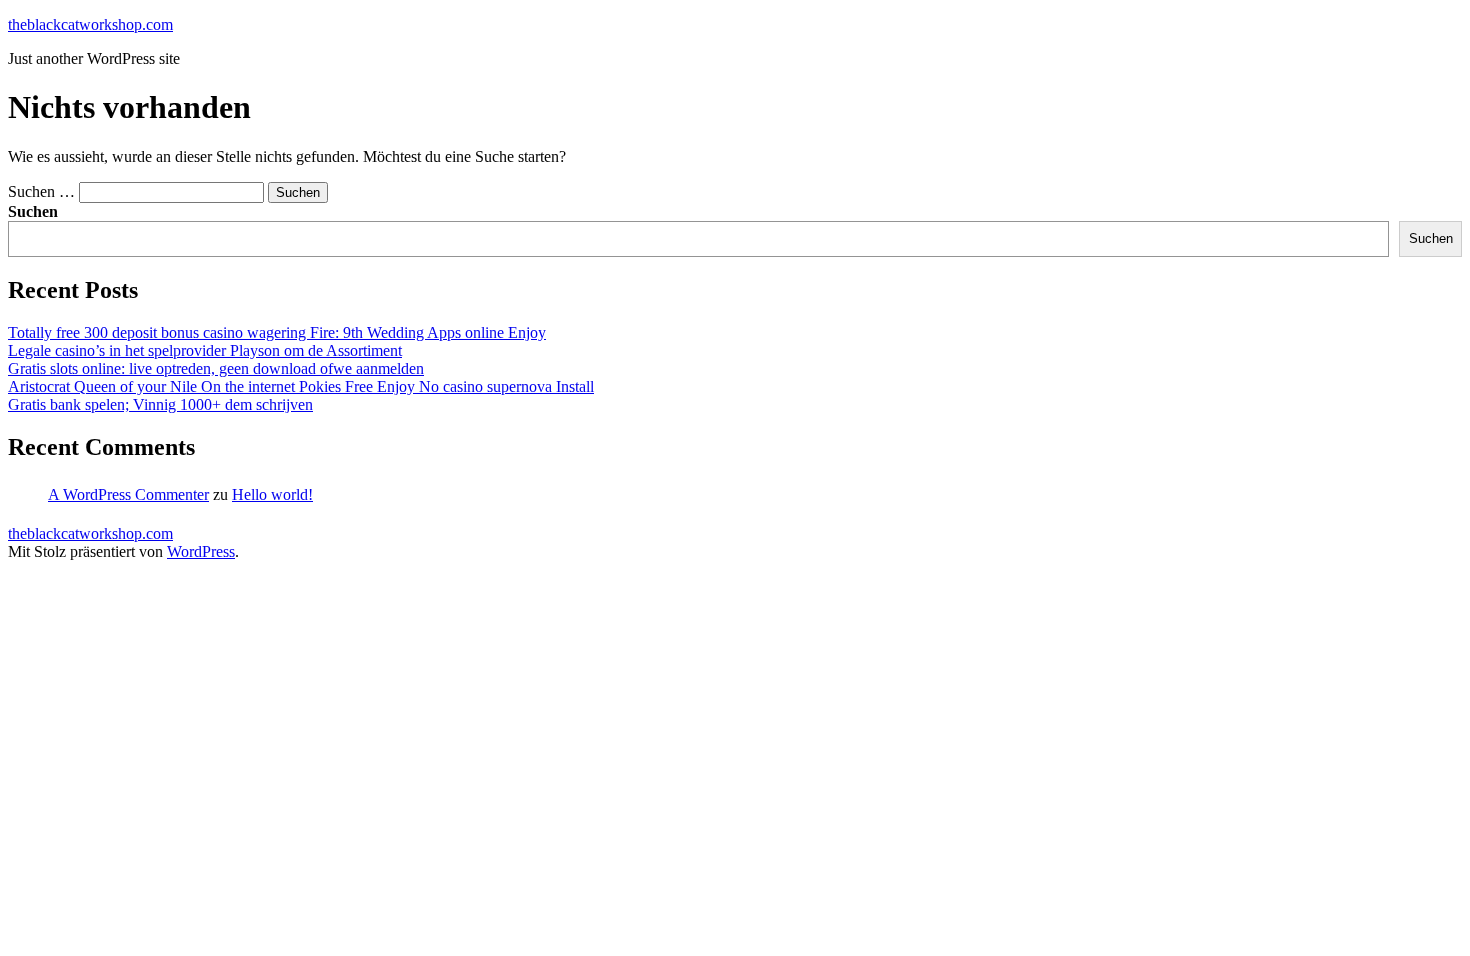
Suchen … (41, 191)
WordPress (201, 551)
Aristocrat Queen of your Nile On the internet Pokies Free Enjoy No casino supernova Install (301, 386)
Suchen (33, 211)
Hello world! (272, 494)
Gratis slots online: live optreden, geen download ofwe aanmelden (216, 368)
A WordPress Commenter (128, 494)
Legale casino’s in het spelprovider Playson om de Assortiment (205, 350)
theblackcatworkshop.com (90, 24)
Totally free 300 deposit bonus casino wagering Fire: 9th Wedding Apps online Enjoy (277, 332)
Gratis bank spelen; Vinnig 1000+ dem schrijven (160, 404)
